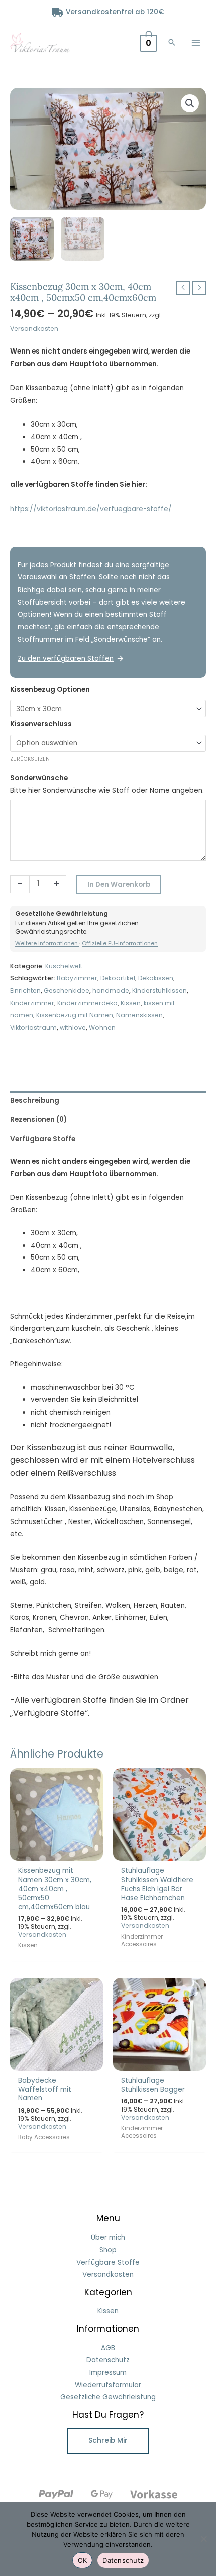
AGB (108, 2348)
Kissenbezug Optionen (50, 690)
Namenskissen (139, 1015)
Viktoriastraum (33, 1028)
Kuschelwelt (64, 966)
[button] (172, 43)
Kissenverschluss (41, 724)
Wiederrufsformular (108, 2385)
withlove (73, 1028)
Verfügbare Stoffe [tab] (43, 1139)
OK (83, 2560)
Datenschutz (108, 2360)
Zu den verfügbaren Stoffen (66, 659)
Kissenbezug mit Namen (75, 1015)
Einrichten (25, 990)
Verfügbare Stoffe (108, 2262)
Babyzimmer (77, 978)
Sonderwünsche (39, 778)
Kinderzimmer (32, 1003)
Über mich (108, 2237)
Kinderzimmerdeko (87, 1003)
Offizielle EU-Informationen (120, 943)
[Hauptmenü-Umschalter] (196, 42)
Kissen (131, 1003)
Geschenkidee (67, 990)
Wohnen (102, 1028)
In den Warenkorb (119, 885)
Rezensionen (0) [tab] (38, 1120)
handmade (111, 990)
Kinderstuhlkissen (159, 990)
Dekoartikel (118, 978)
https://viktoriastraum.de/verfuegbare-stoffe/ (91, 509)
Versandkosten (34, 329)
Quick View (57, 1853)
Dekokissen (156, 978)
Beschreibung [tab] (35, 1100)
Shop (108, 2250)
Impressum (108, 2372)
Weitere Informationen (47, 943)
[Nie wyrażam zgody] (203, 2539)
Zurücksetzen (30, 759)
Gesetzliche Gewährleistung (108, 2397)
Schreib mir (108, 2441)
